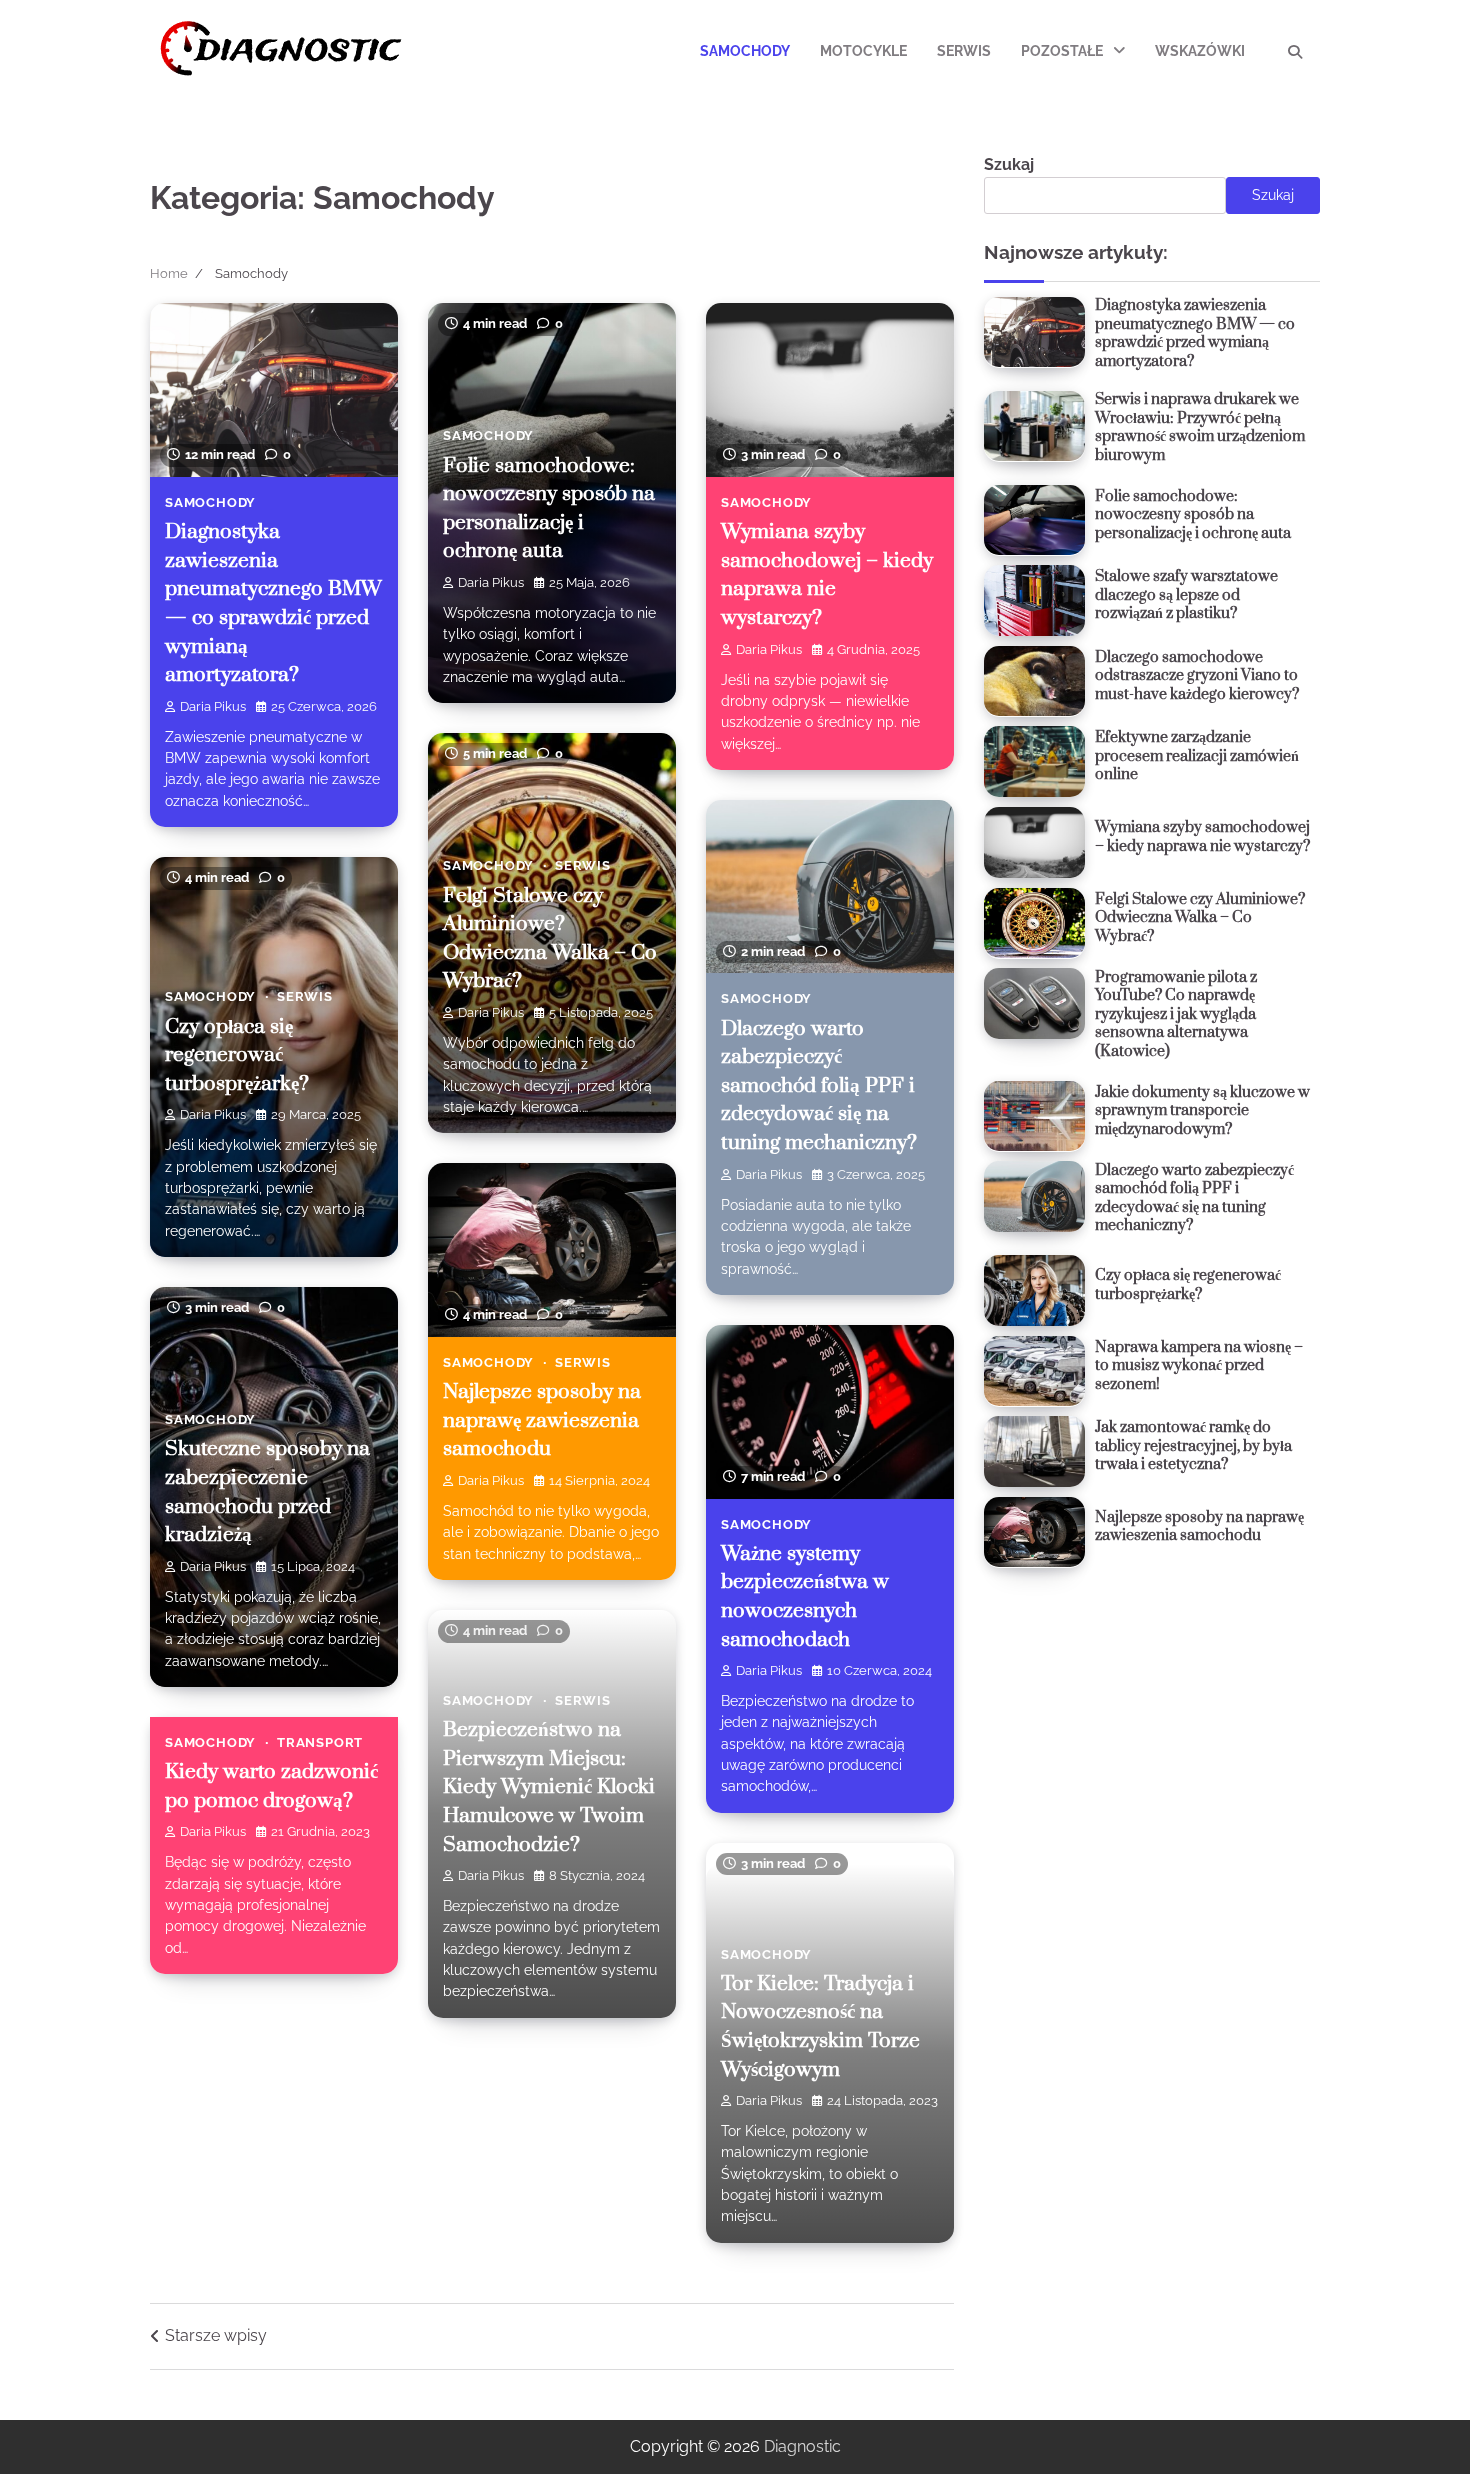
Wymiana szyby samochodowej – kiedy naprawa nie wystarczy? (1202, 837)
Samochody (745, 51)
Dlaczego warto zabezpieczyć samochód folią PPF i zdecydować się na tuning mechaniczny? (819, 1086)
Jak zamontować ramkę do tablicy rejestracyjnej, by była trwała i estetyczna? (1193, 1446)
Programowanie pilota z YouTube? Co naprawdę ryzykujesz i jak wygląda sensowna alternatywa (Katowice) (1176, 1013)
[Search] (1295, 52)
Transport (320, 1742)
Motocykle (863, 51)
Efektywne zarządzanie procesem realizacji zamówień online (1197, 756)
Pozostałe (1062, 51)
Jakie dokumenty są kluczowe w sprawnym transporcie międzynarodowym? (1202, 1110)
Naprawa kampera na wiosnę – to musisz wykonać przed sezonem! (1199, 1365)
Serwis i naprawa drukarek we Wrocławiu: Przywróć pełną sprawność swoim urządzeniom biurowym (1200, 427)
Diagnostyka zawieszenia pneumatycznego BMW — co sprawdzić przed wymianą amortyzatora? (1195, 333)
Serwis (964, 51)
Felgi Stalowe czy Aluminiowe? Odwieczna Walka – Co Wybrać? (1200, 917)
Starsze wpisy (216, 2335)
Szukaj (1009, 164)
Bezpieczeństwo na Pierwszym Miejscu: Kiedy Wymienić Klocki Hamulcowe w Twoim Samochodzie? (549, 1787)
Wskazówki (1200, 51)
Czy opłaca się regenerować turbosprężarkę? (237, 1055)
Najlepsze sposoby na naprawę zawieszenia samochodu (542, 1420)
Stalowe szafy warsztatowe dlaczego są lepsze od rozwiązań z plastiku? (1186, 595)
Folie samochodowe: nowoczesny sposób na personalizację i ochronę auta (1193, 514)
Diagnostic (802, 2446)
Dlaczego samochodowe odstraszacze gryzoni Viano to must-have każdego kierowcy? (1197, 675)
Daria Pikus (213, 706)
